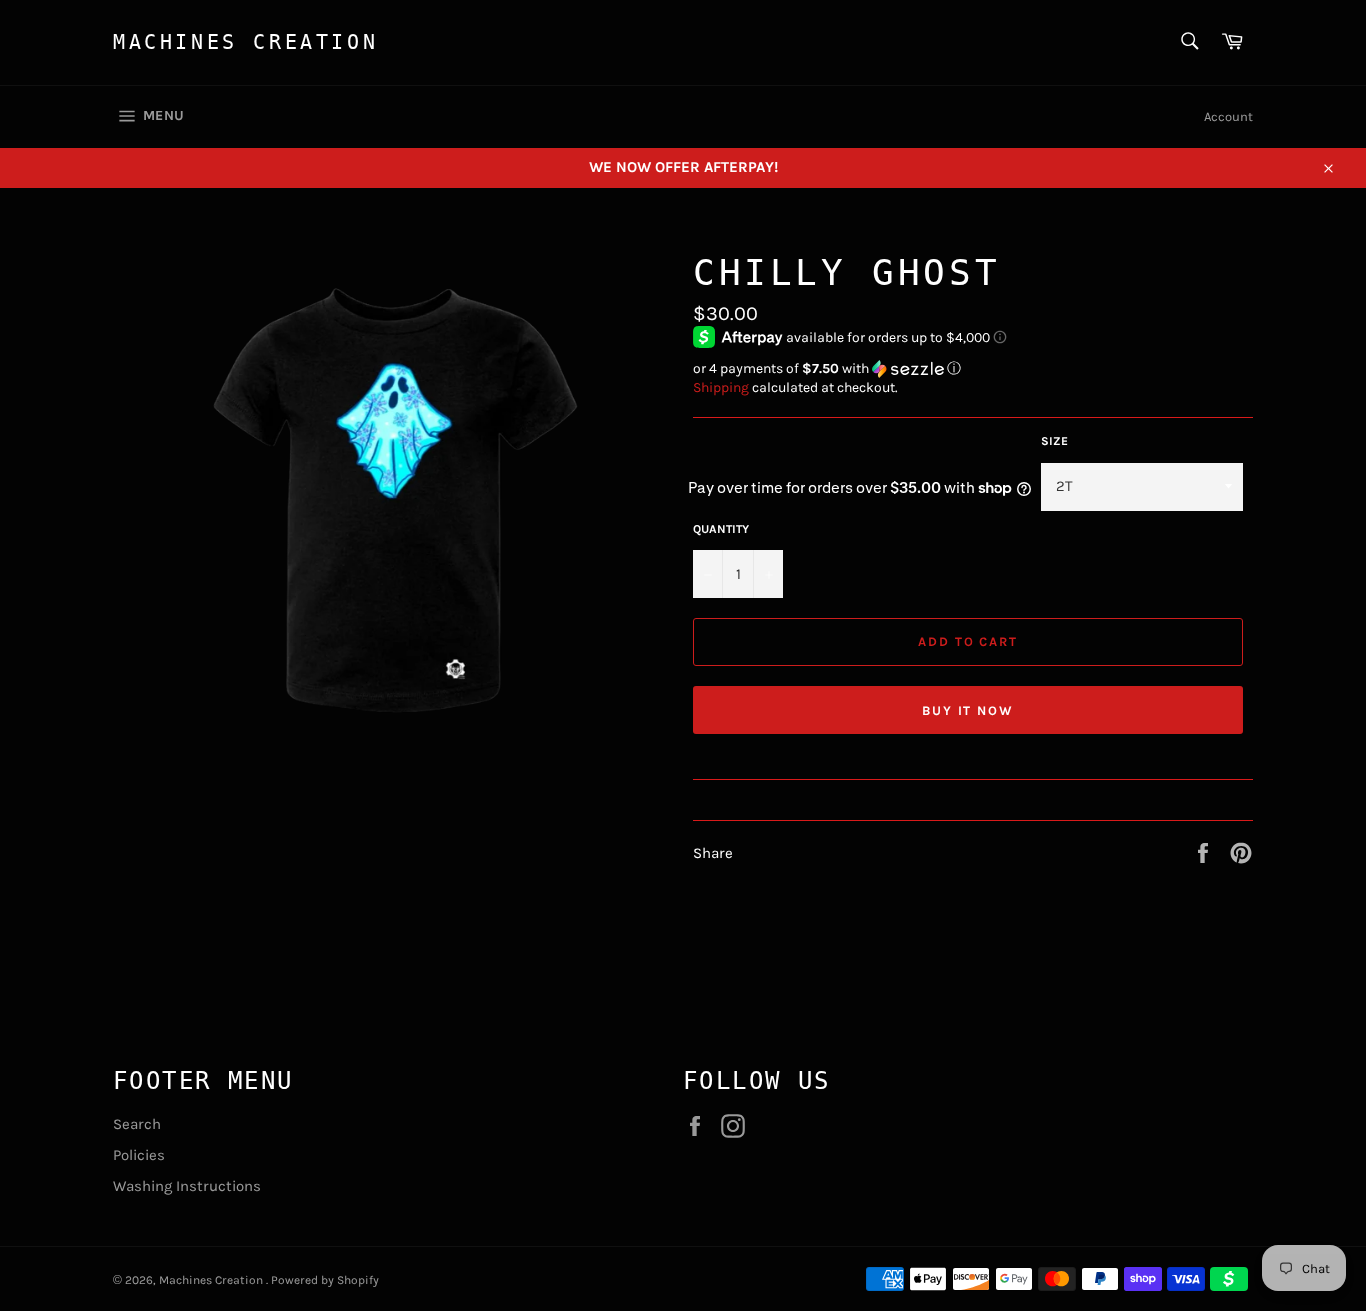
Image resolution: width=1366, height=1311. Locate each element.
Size (1054, 441)
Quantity (721, 529)
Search (137, 1124)
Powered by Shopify (325, 1280)
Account (1228, 116)
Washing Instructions (187, 1186)
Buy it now (968, 710)
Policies (139, 1155)
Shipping (721, 387)
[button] (973, 369)
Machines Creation (245, 42)
